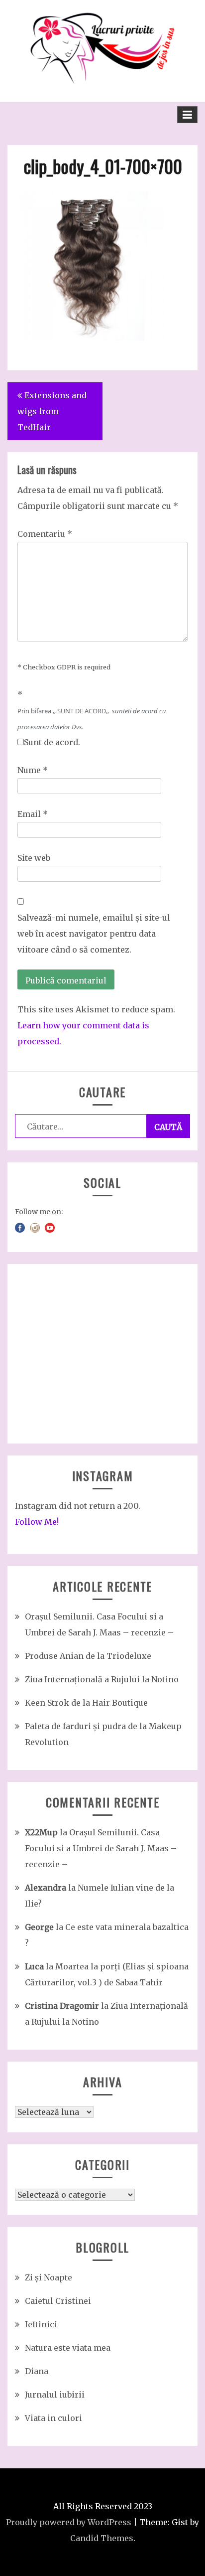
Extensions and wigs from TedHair (52, 411)
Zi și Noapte (49, 2277)
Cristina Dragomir (62, 2006)
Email (33, 814)
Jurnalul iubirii (55, 2395)
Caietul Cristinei (58, 2301)
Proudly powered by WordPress (69, 2522)
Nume (33, 770)
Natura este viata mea (68, 2348)
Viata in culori (53, 2418)
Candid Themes (102, 2538)
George (39, 1927)
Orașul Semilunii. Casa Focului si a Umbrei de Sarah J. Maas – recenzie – (101, 1848)
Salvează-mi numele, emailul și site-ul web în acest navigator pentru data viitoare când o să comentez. (94, 934)
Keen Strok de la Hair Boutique (86, 1703)
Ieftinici (41, 2324)
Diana (37, 2371)
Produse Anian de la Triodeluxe (88, 1656)
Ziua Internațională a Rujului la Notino (102, 1679)
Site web (34, 858)
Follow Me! (37, 1522)
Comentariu (45, 534)
